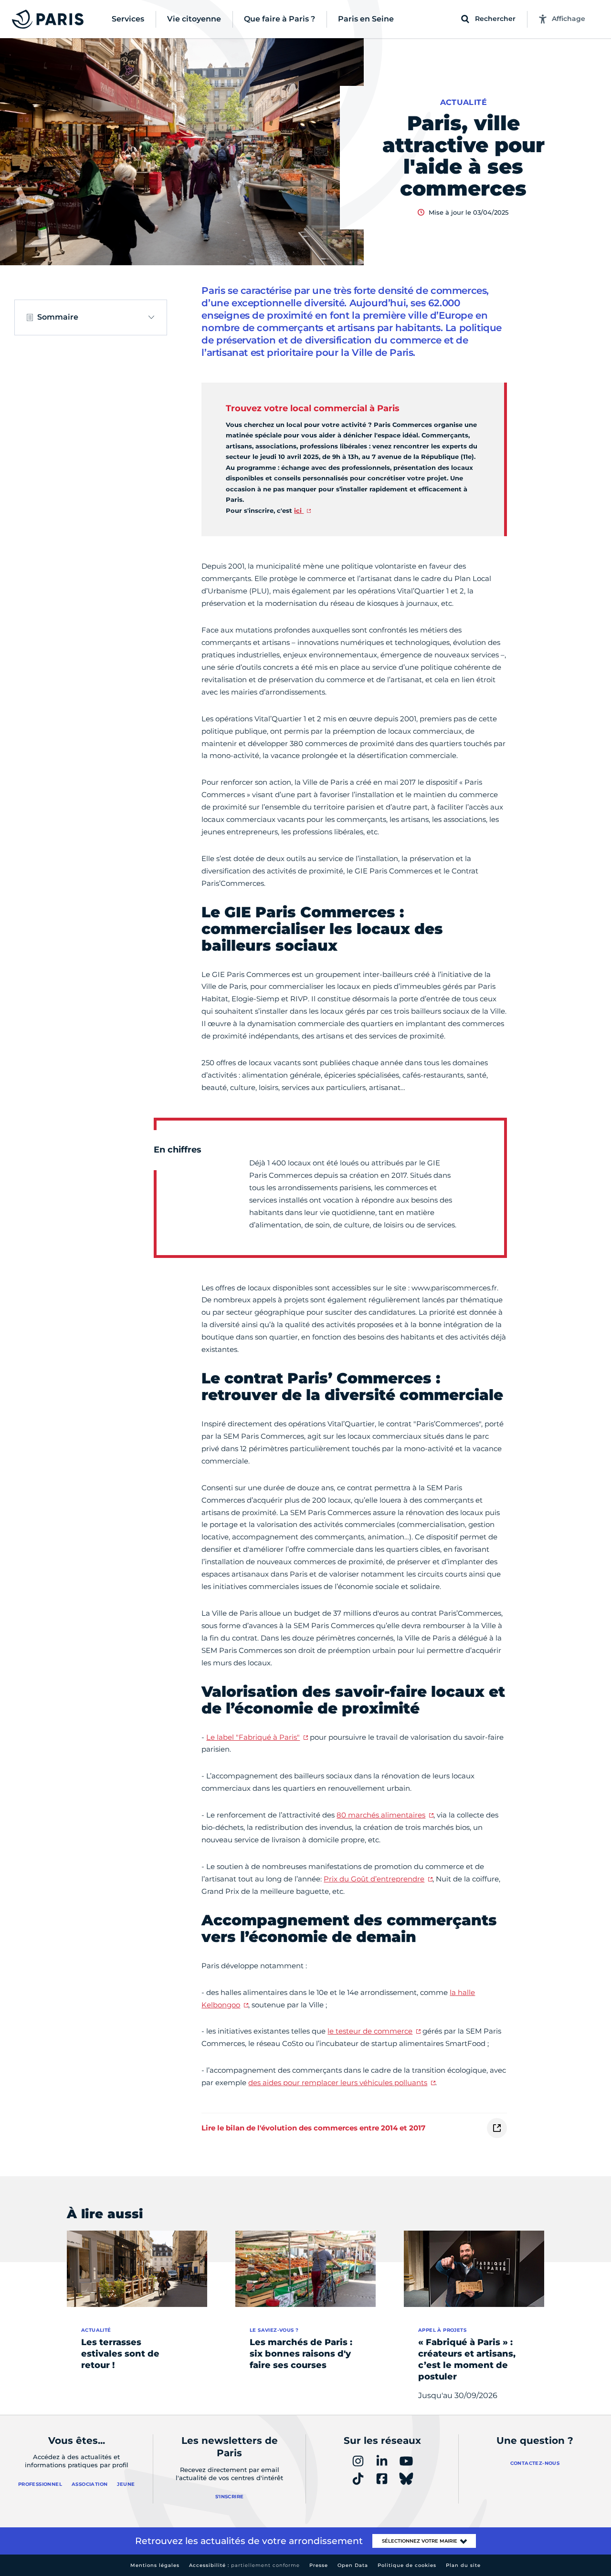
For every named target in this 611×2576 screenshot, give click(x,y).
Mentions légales (155, 2565)
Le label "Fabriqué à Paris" (253, 1737)
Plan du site (463, 2565)
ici (299, 510)
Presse (319, 2565)
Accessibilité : (244, 2565)
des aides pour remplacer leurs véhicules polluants (338, 2083)
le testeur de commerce (370, 2031)
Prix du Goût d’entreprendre (374, 1879)
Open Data (353, 2565)
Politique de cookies (407, 2565)
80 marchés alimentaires (381, 1815)
